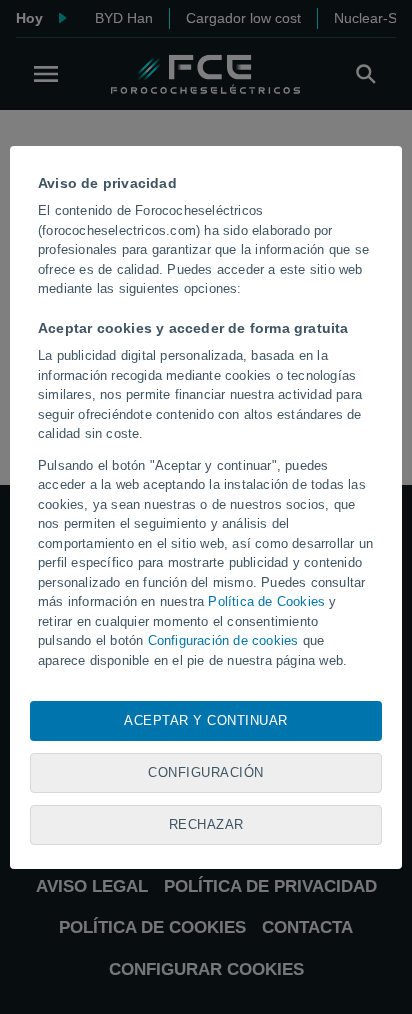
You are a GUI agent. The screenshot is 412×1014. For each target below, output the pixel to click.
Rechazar (206, 824)
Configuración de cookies (223, 640)
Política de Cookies (266, 601)
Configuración (206, 772)
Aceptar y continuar (206, 720)
